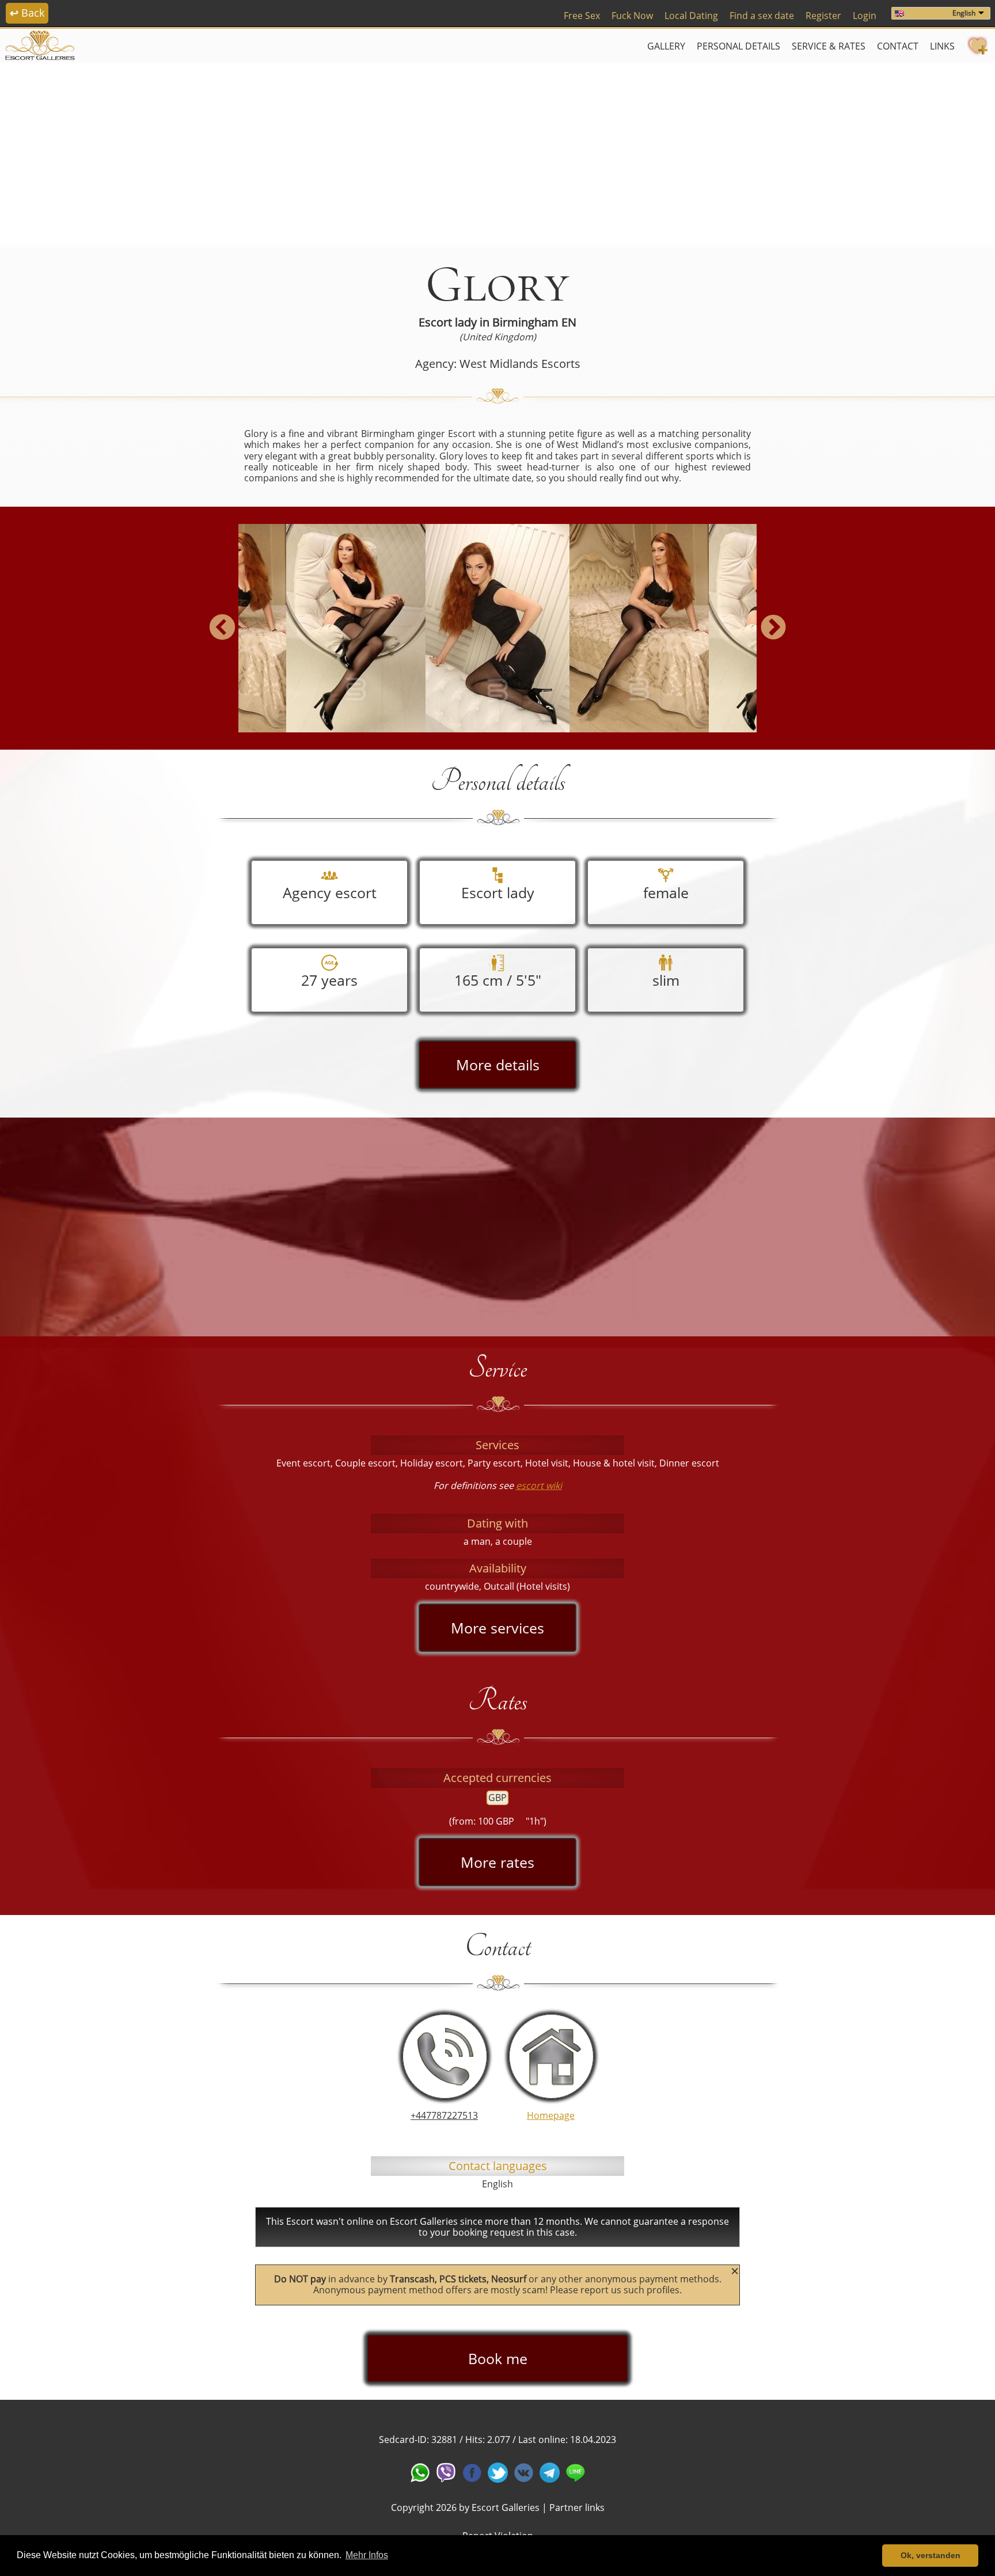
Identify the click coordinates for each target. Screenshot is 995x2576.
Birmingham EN (534, 322)
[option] (498, 628)
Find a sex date (762, 16)
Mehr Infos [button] (367, 2555)
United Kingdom (498, 337)
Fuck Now (632, 16)
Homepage (551, 2115)
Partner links (577, 2507)
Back (27, 13)
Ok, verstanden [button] (931, 2555)
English (964, 13)
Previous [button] (222, 628)
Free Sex (582, 16)
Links (942, 46)
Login (865, 16)
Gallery (666, 46)
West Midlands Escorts (520, 364)
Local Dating (691, 16)
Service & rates (829, 46)
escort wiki (539, 1485)
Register (823, 16)
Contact (898, 46)
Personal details (738, 46)
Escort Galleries (506, 2507)
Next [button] (773, 628)
